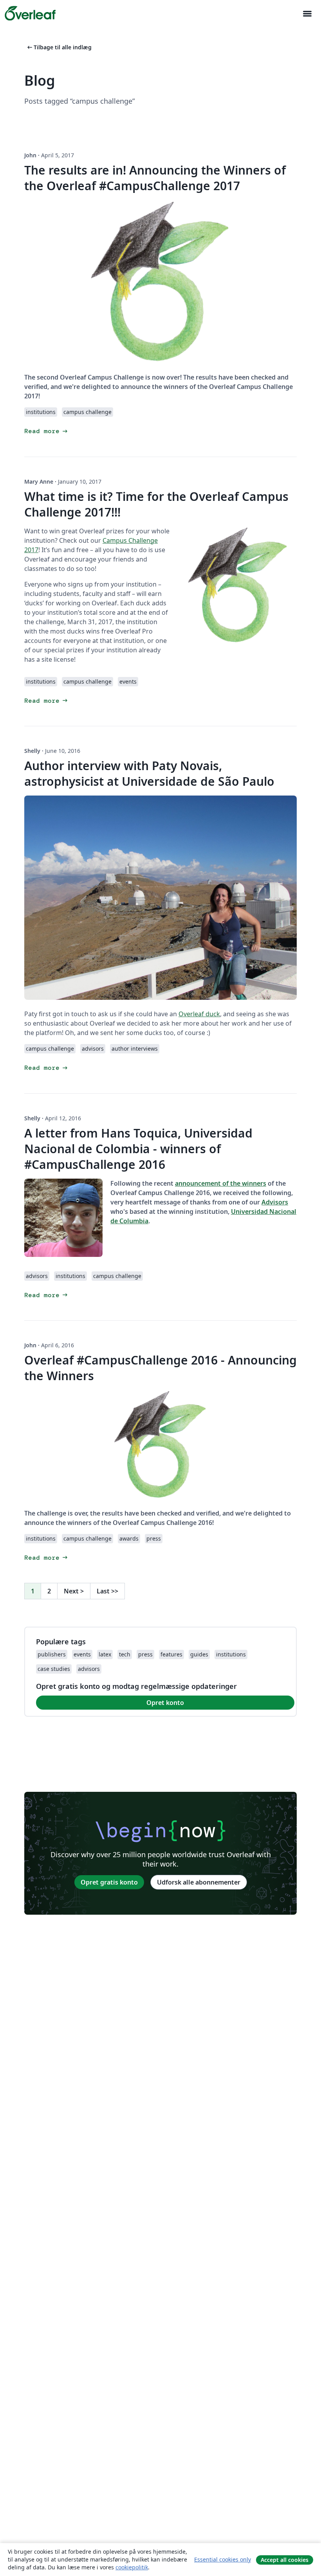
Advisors (275, 1202)
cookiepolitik (132, 2567)
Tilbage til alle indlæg (59, 47)
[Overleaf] (30, 13)
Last (107, 1591)
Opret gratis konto (109, 1882)
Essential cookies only (223, 2559)
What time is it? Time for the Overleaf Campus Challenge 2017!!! (156, 504)
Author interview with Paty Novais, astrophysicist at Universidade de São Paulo (149, 773)
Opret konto (165, 1703)
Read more (47, 431)
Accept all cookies (285, 2560)
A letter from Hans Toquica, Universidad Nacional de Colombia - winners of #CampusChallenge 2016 (138, 1149)
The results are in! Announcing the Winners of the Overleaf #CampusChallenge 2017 (155, 178)
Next (74, 1591)
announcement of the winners (221, 1183)
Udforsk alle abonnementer (199, 1882)
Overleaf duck (199, 1014)
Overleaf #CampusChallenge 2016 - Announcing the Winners (160, 1368)
